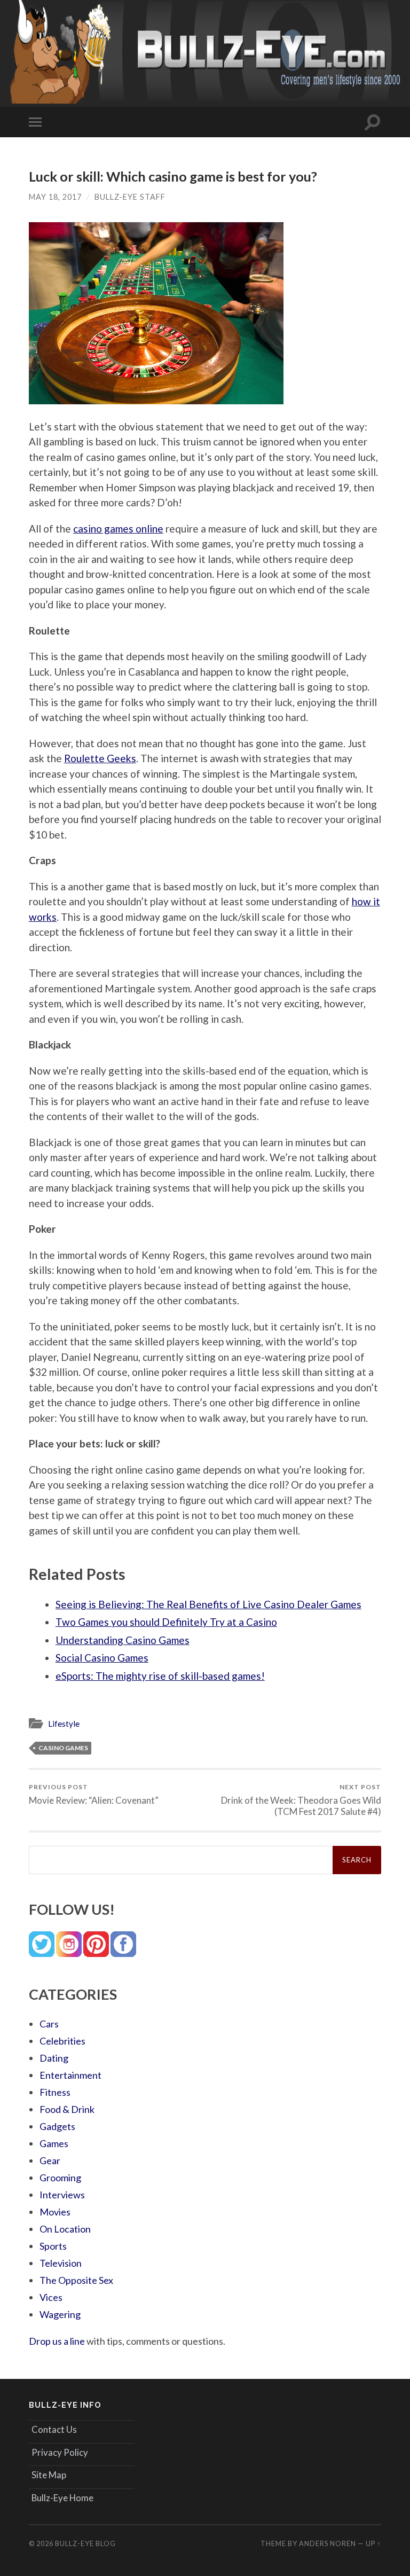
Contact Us (54, 2429)
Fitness (55, 2092)
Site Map (49, 2475)
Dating (54, 2058)
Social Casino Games (102, 1658)
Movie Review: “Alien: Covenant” (94, 1794)
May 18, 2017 (55, 197)
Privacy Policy (60, 2452)
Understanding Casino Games (123, 1640)
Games (54, 2143)
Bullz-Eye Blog (85, 2543)
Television (61, 2263)
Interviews (62, 2195)
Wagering (60, 2314)
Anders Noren (328, 2543)
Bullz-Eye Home (62, 2498)
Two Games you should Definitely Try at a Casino (166, 1622)
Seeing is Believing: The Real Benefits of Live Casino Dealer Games (208, 1604)
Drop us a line (57, 2341)
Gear (50, 2160)
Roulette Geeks (100, 758)
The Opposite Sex (76, 2280)
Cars (49, 2024)
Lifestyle (64, 1724)
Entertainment (70, 2075)
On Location (65, 2229)
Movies (55, 2212)
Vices (51, 2297)
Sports (53, 2246)
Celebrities (62, 2041)
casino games (63, 1748)
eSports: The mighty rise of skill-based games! (160, 1676)
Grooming (60, 2178)
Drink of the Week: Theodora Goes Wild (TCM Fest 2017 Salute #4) (301, 1800)
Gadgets (57, 2126)
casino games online (118, 528)
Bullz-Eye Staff (130, 197)
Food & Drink (67, 2109)
